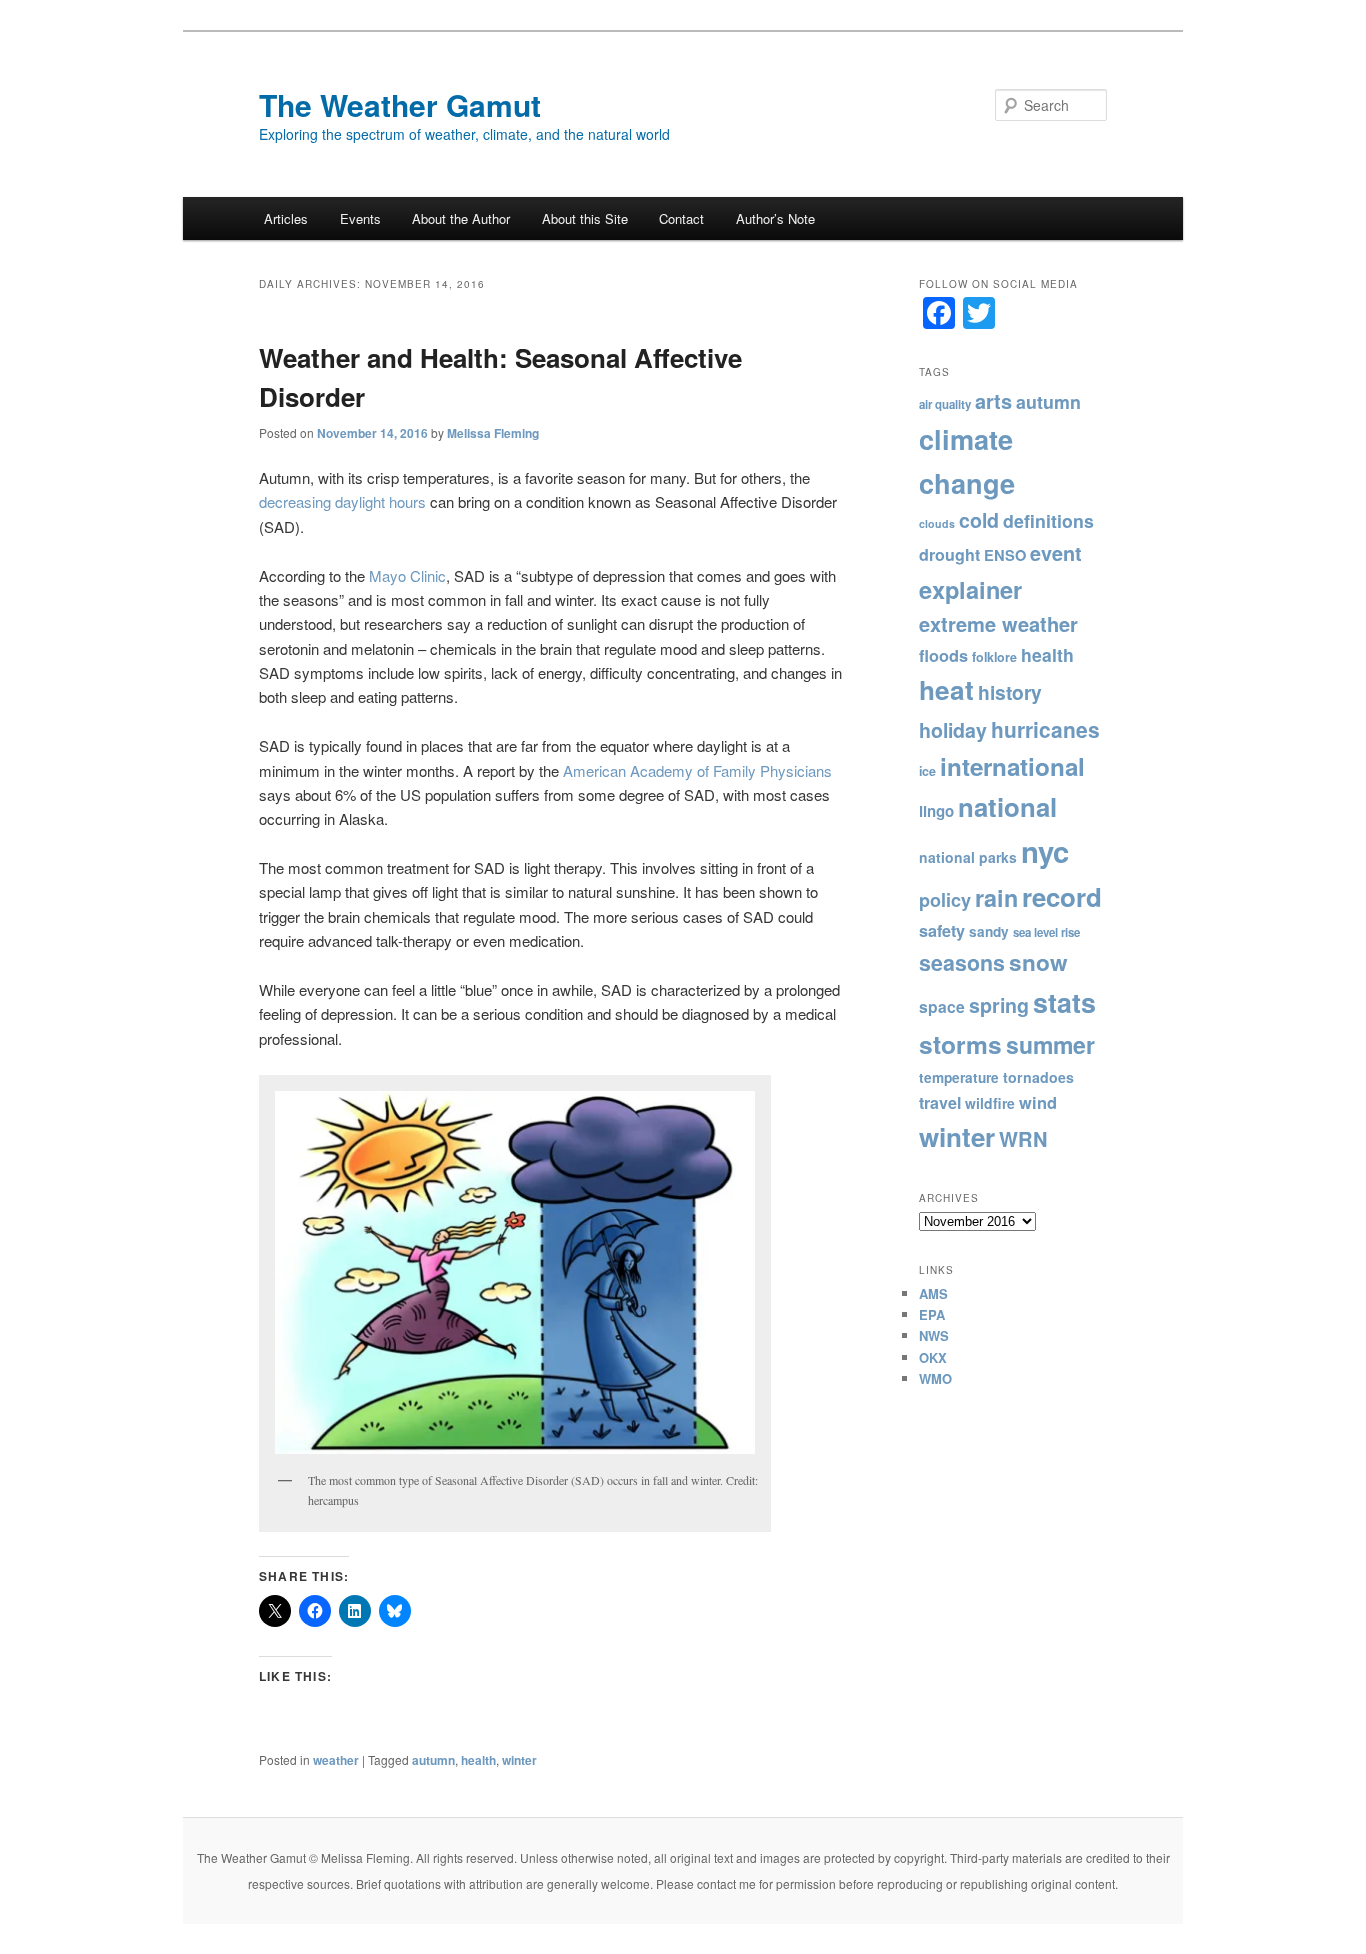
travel (940, 1102)
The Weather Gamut (400, 104)
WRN (1023, 1138)
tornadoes (1038, 1077)
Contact (681, 218)
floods (943, 655)
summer (1050, 1044)
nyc (1045, 851)
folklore (994, 657)
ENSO (1005, 555)
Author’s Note (775, 218)
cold (979, 520)
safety (942, 930)
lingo (936, 811)
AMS (933, 1293)
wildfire (990, 1103)
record (1062, 896)
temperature (959, 1077)
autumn (433, 1760)
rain (996, 897)
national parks (968, 857)
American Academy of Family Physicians (697, 770)
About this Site (585, 218)
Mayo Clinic (407, 575)
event (1056, 553)
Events (360, 218)
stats (1064, 1002)
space (942, 1006)
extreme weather (998, 623)
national (1007, 806)
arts (993, 400)
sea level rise (1046, 932)
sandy (989, 931)
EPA (932, 1314)
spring (999, 1005)
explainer (970, 589)
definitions (1048, 520)
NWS (934, 1335)
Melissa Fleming (493, 433)
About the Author (461, 218)
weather (336, 1760)
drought (949, 554)
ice (927, 771)
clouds (937, 523)
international (1012, 766)
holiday (953, 730)
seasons (962, 962)
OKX (933, 1357)
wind (1038, 1102)
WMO (935, 1378)
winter (519, 1760)
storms (960, 1044)
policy (945, 900)
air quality (945, 404)
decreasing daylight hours (342, 501)
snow (1038, 962)
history (1010, 692)
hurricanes (1045, 729)
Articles (286, 218)
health (478, 1760)
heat (946, 689)
